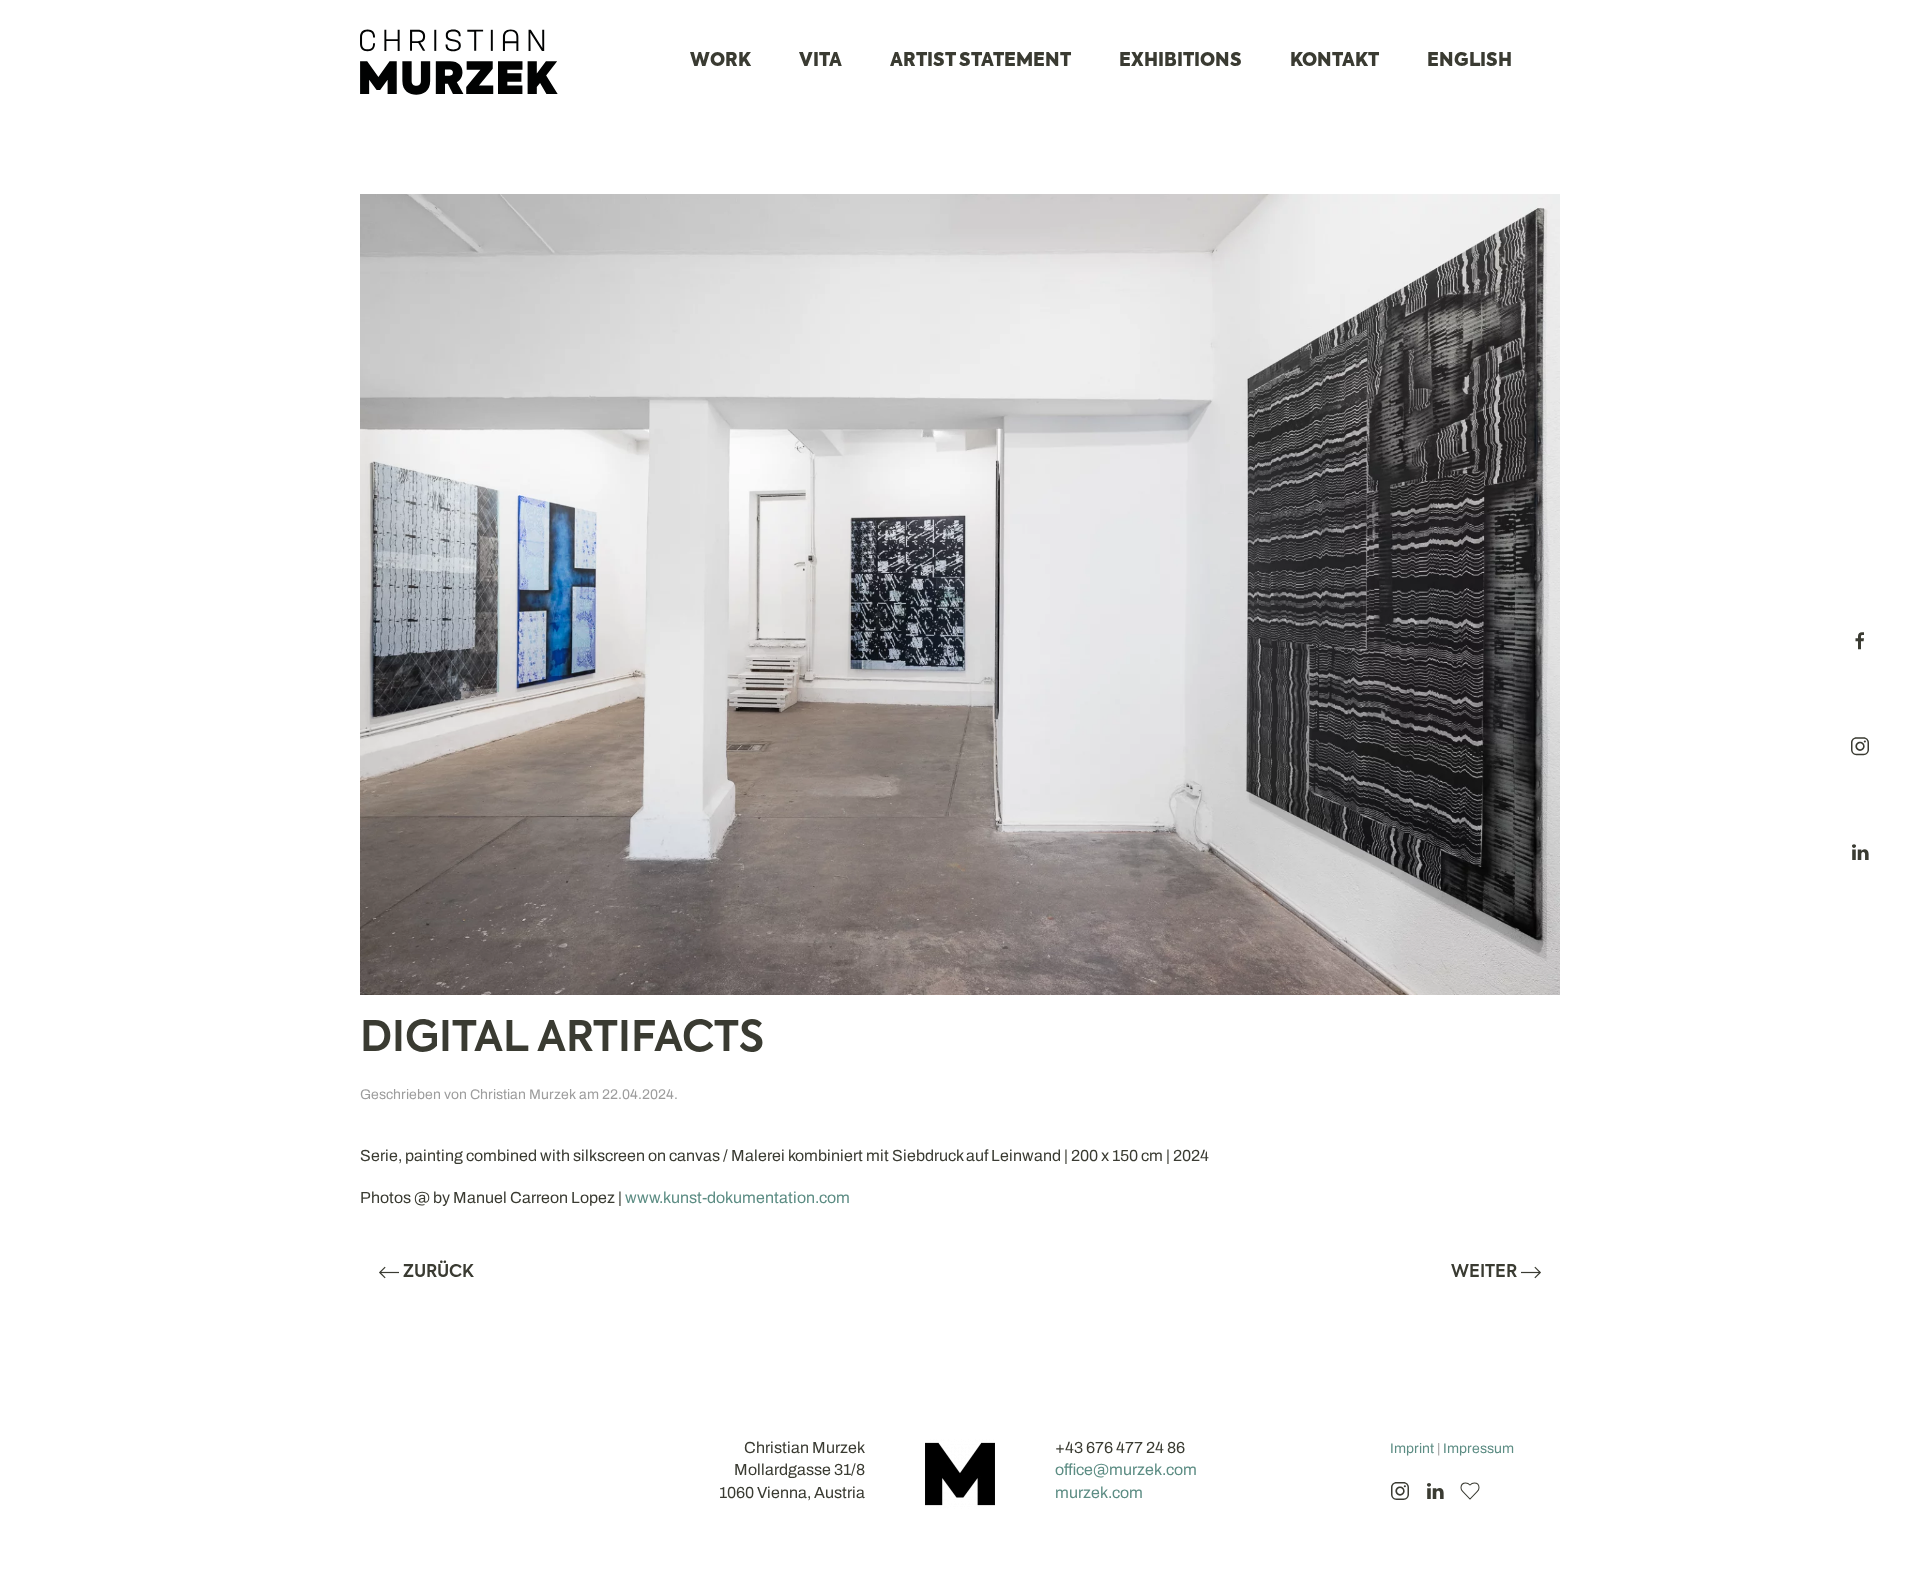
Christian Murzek (523, 1094)
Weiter (1484, 1272)
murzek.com (1099, 1492)
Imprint (1412, 1448)
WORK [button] (720, 61)
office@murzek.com (1126, 1469)
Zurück (438, 1272)
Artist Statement (980, 61)
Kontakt (1334, 61)
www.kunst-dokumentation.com (737, 1197)
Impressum (1478, 1448)
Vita (820, 61)
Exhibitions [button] (1180, 61)
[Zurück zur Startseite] (460, 62)
